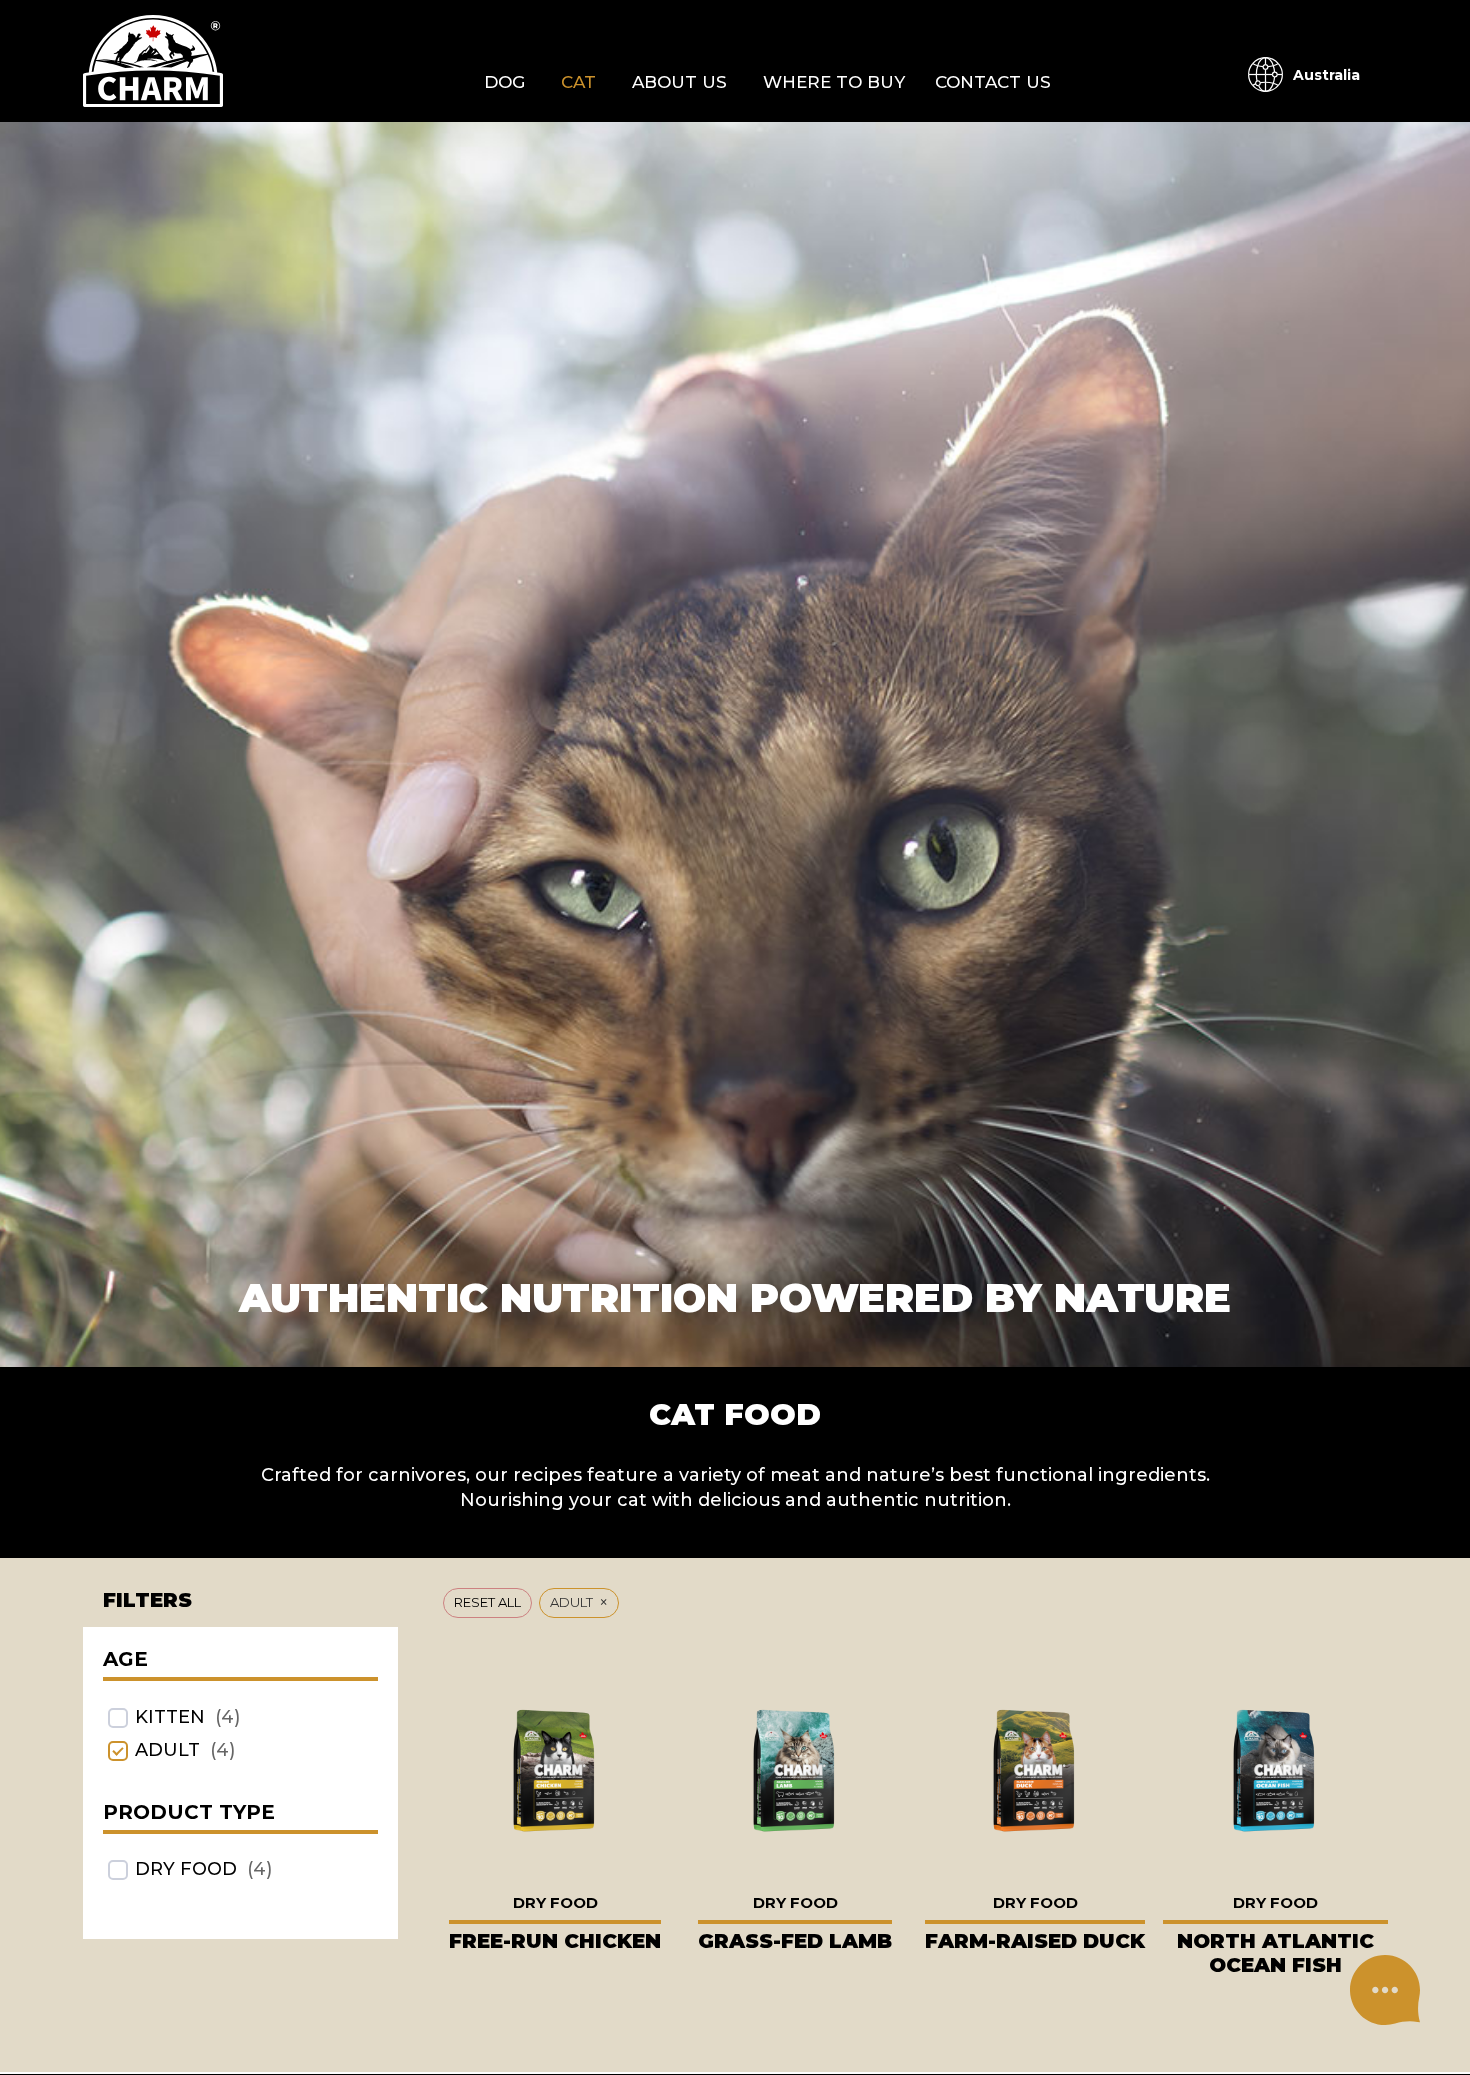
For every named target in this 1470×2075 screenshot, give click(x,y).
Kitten (170, 1717)
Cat (578, 82)
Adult (167, 1750)
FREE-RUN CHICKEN (555, 1941)
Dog (504, 82)
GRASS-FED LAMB (795, 1941)
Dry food (186, 1869)
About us (679, 82)
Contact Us (993, 82)
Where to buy (834, 82)
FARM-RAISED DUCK (1035, 1941)
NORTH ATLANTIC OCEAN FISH (1275, 1953)
